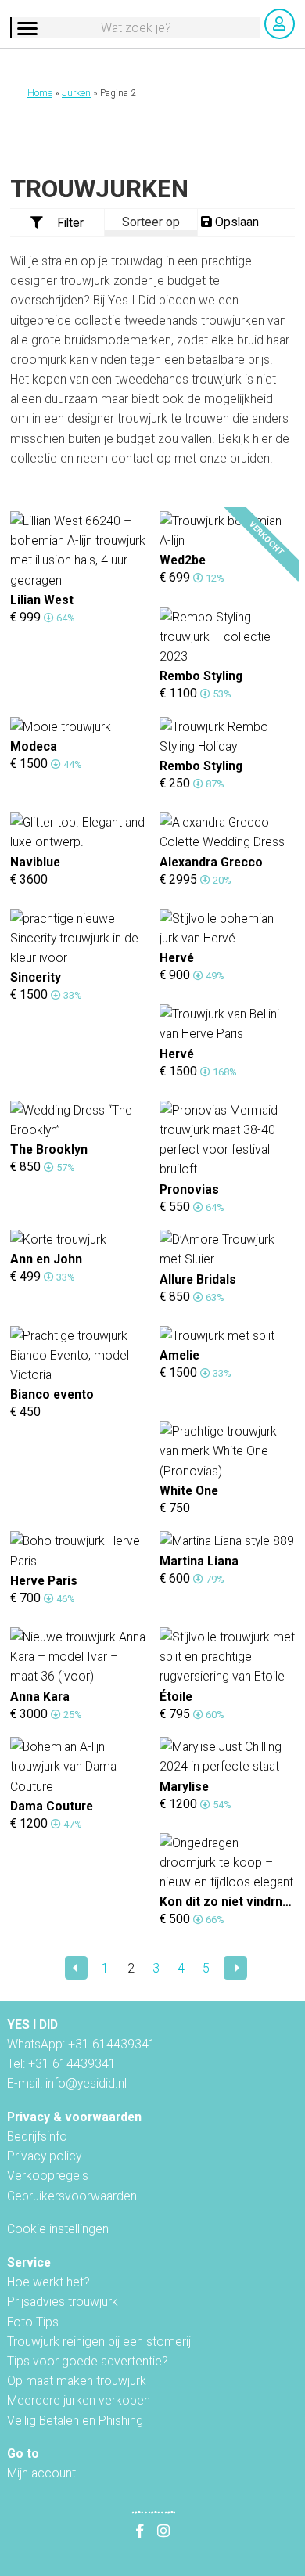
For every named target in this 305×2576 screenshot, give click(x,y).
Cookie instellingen (58, 2229)
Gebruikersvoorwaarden (72, 2196)
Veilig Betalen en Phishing (75, 2421)
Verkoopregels (48, 2176)
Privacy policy (44, 2156)
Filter (70, 223)
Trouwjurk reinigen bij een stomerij (99, 2342)
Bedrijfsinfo (37, 2136)
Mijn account (41, 2473)
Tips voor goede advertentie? (88, 2361)
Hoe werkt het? (48, 2282)
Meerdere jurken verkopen (79, 2400)
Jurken (76, 93)
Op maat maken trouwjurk (77, 2381)
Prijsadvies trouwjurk (63, 2302)
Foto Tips (33, 2322)
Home (40, 93)
